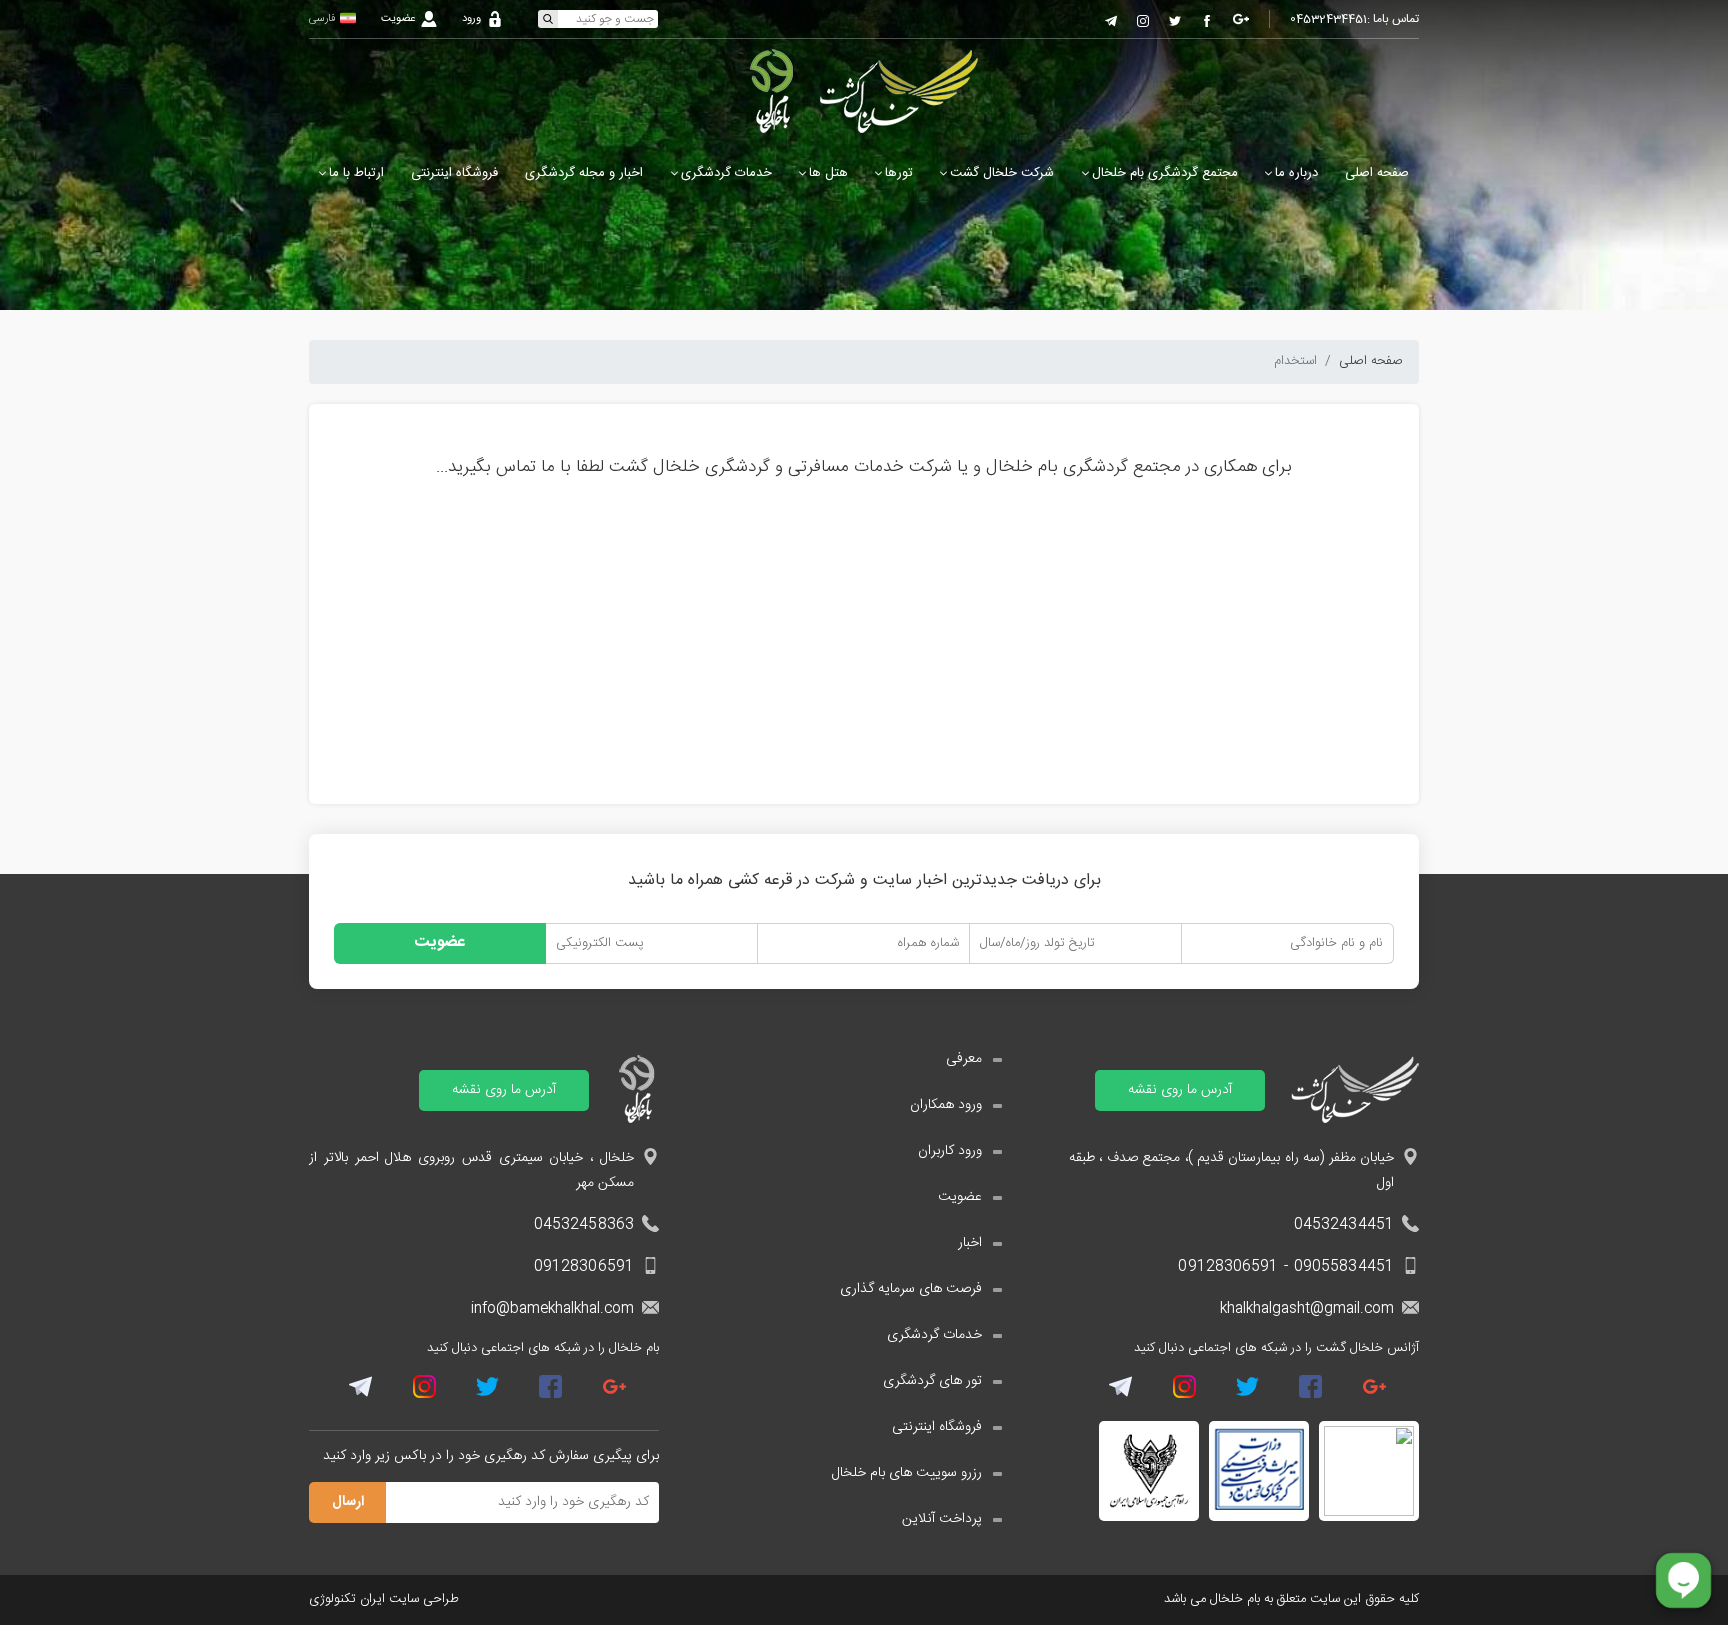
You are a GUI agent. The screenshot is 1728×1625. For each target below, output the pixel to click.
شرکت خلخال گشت (1002, 173)
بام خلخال (1237, 1599)
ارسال (348, 1502)
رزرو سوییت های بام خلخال (907, 1473)
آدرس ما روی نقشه (1180, 1090)
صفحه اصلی (1377, 173)
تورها (899, 173)
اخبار (970, 1243)
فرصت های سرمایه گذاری (911, 1289)
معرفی (964, 1059)
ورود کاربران (950, 1151)
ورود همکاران (946, 1105)
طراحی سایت (424, 1599)
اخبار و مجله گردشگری (584, 173)
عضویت (398, 19)
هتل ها (828, 173)
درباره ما (1296, 173)
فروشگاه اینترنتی (454, 173)
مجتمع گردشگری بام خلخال (1165, 173)
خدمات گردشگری (726, 173)
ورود (471, 19)
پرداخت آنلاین (942, 1519)
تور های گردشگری (932, 1381)
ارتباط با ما (356, 173)
